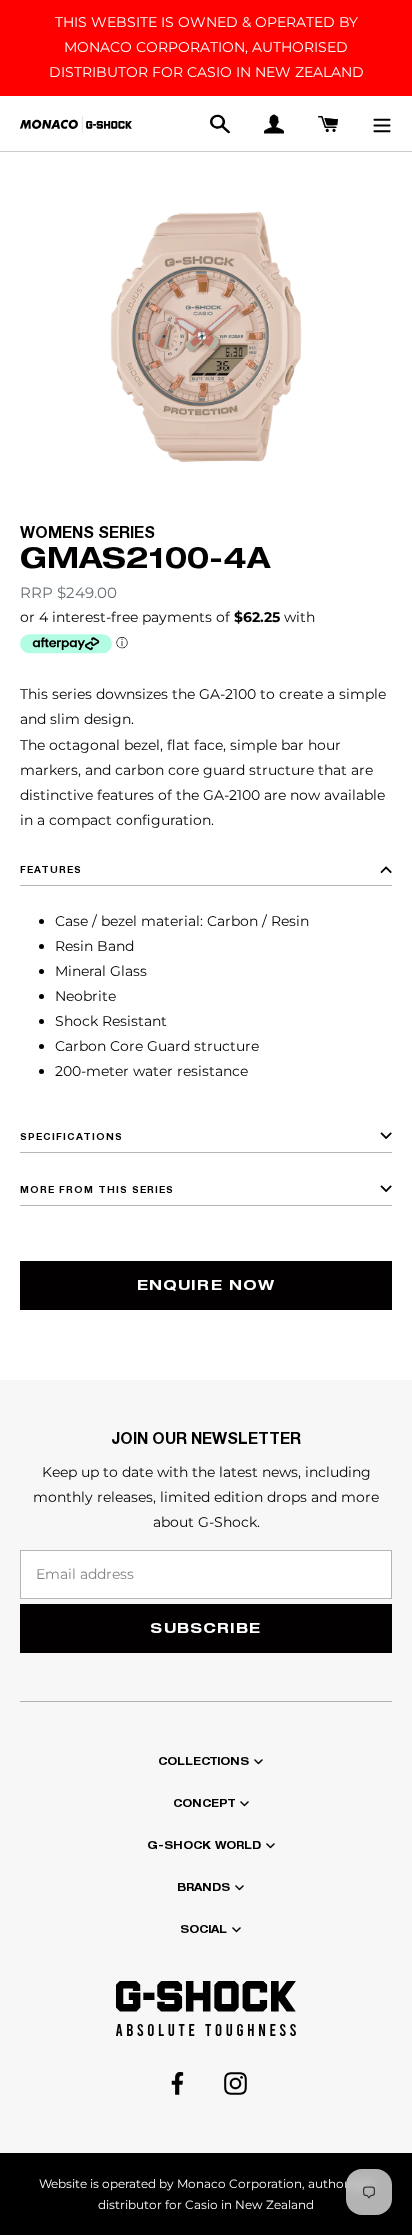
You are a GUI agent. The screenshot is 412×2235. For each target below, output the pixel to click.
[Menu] (382, 123)
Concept (204, 1803)
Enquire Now (206, 1284)
